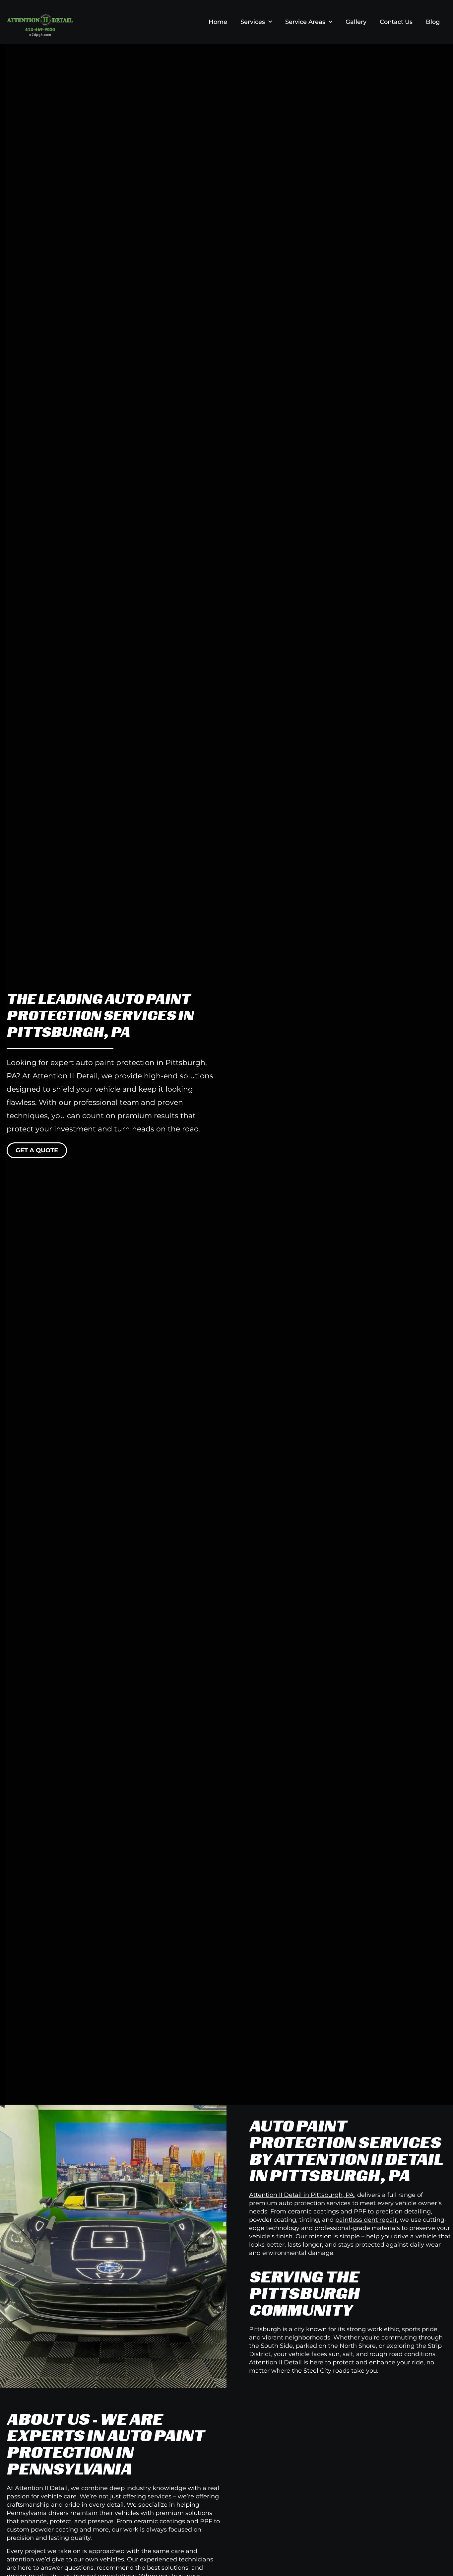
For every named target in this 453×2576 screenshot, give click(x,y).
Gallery (356, 22)
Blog (433, 22)
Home (218, 22)
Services (253, 22)
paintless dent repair (366, 2220)
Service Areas (305, 22)
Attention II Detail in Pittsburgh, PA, (302, 2195)
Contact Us (396, 22)
